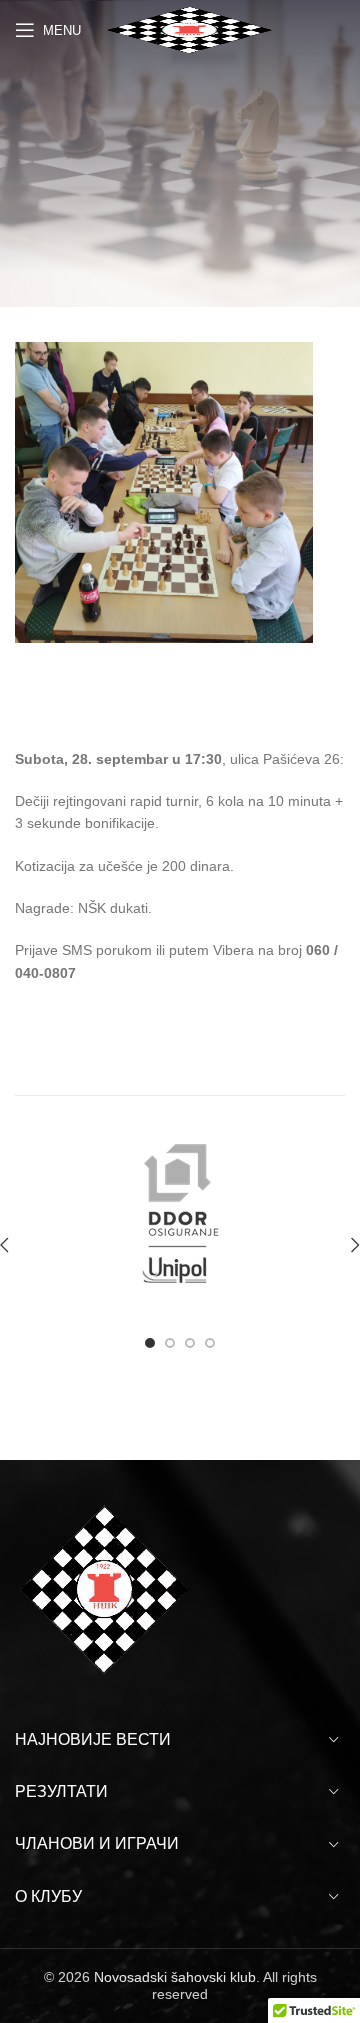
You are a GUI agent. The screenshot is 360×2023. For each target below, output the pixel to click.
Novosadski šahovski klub (175, 1977)
